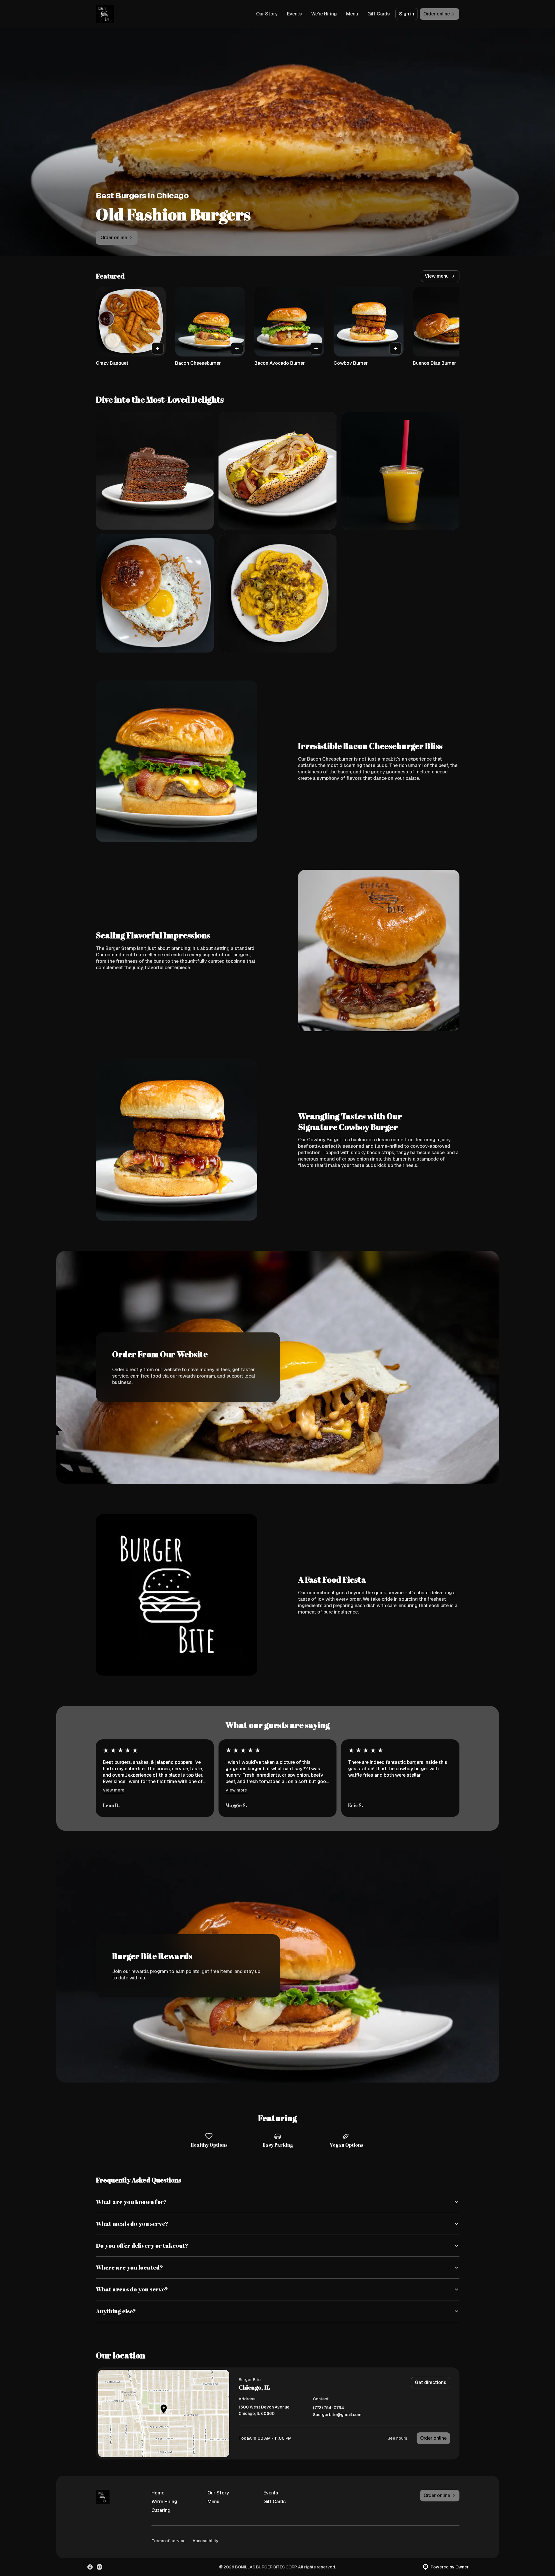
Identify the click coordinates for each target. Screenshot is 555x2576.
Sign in (407, 14)
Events (294, 14)
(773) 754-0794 (328, 2408)
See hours (397, 2438)
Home (158, 2493)
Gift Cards (379, 14)
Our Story (267, 14)
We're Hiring (324, 14)
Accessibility (206, 2541)
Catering (161, 2510)
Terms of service (169, 2541)
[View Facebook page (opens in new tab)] (90, 2567)
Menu (352, 14)
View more (114, 1790)
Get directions (431, 2382)
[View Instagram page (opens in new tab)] (99, 2567)
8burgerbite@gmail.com (337, 2415)
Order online (433, 2438)
